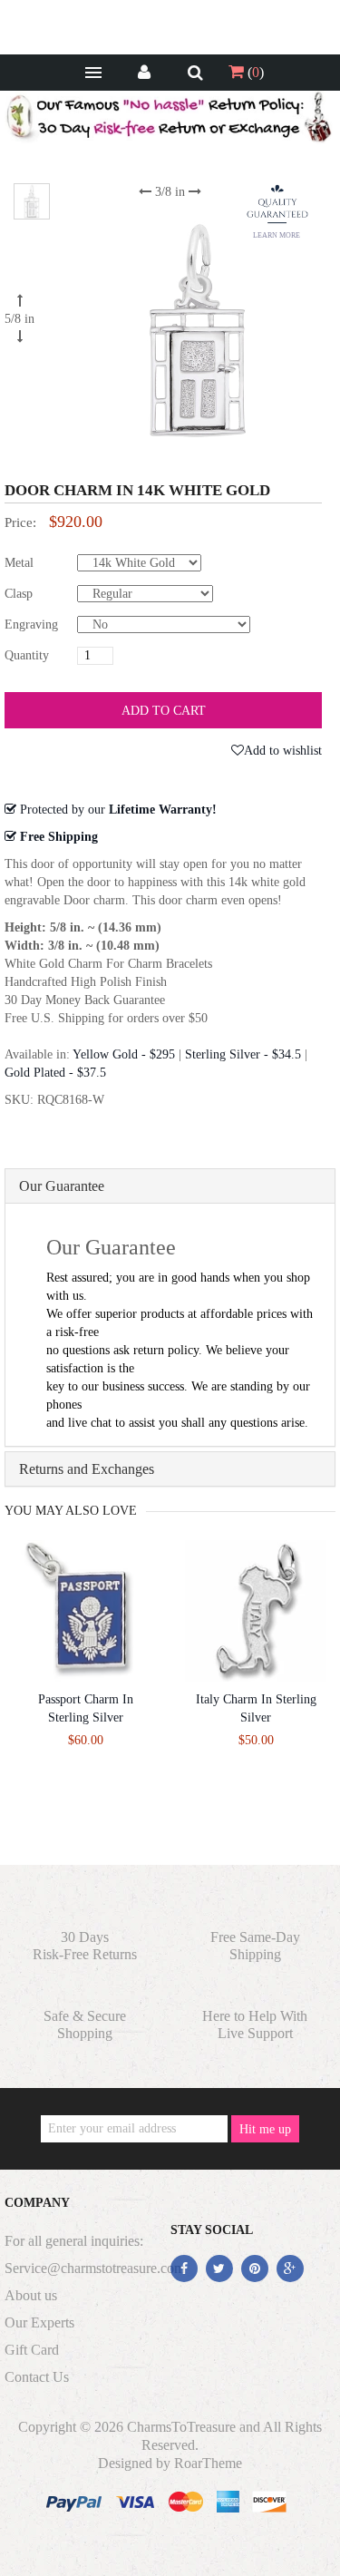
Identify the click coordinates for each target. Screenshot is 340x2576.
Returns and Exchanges (87, 1469)
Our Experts (39, 2322)
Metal (19, 563)
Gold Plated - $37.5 (55, 1073)
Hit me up (265, 2129)
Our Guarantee (62, 1186)
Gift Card (32, 2350)
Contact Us (37, 2377)
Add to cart (164, 711)
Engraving (31, 624)
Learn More (277, 235)
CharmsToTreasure (181, 2427)
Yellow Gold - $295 (124, 1054)
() (254, 72)
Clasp (19, 594)
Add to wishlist (283, 751)
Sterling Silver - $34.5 (243, 1054)
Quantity (27, 655)
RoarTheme (208, 2463)
